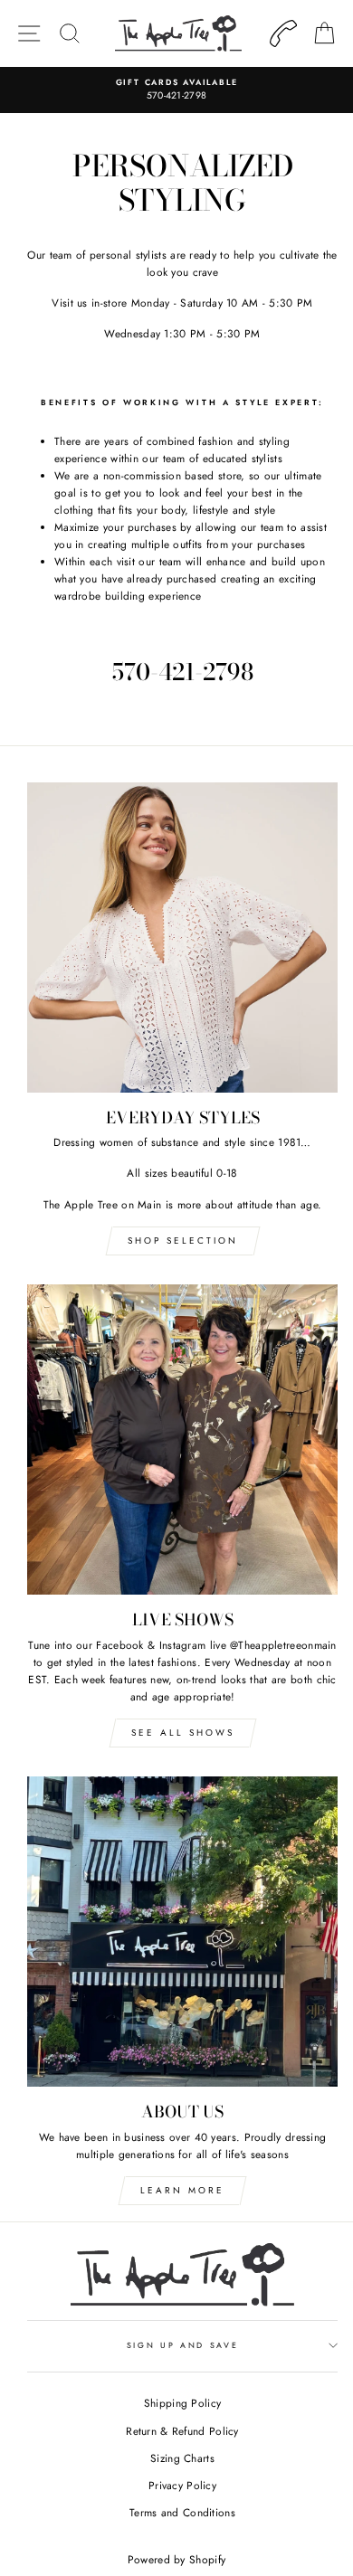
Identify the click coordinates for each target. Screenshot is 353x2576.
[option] (176, 90)
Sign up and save (183, 2345)
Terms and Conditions (182, 2512)
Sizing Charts (182, 2458)
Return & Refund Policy (182, 2431)
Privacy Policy (182, 2485)
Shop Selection (183, 1241)
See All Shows (183, 1733)
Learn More (182, 2190)
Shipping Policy (182, 2403)
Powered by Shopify (176, 2560)
